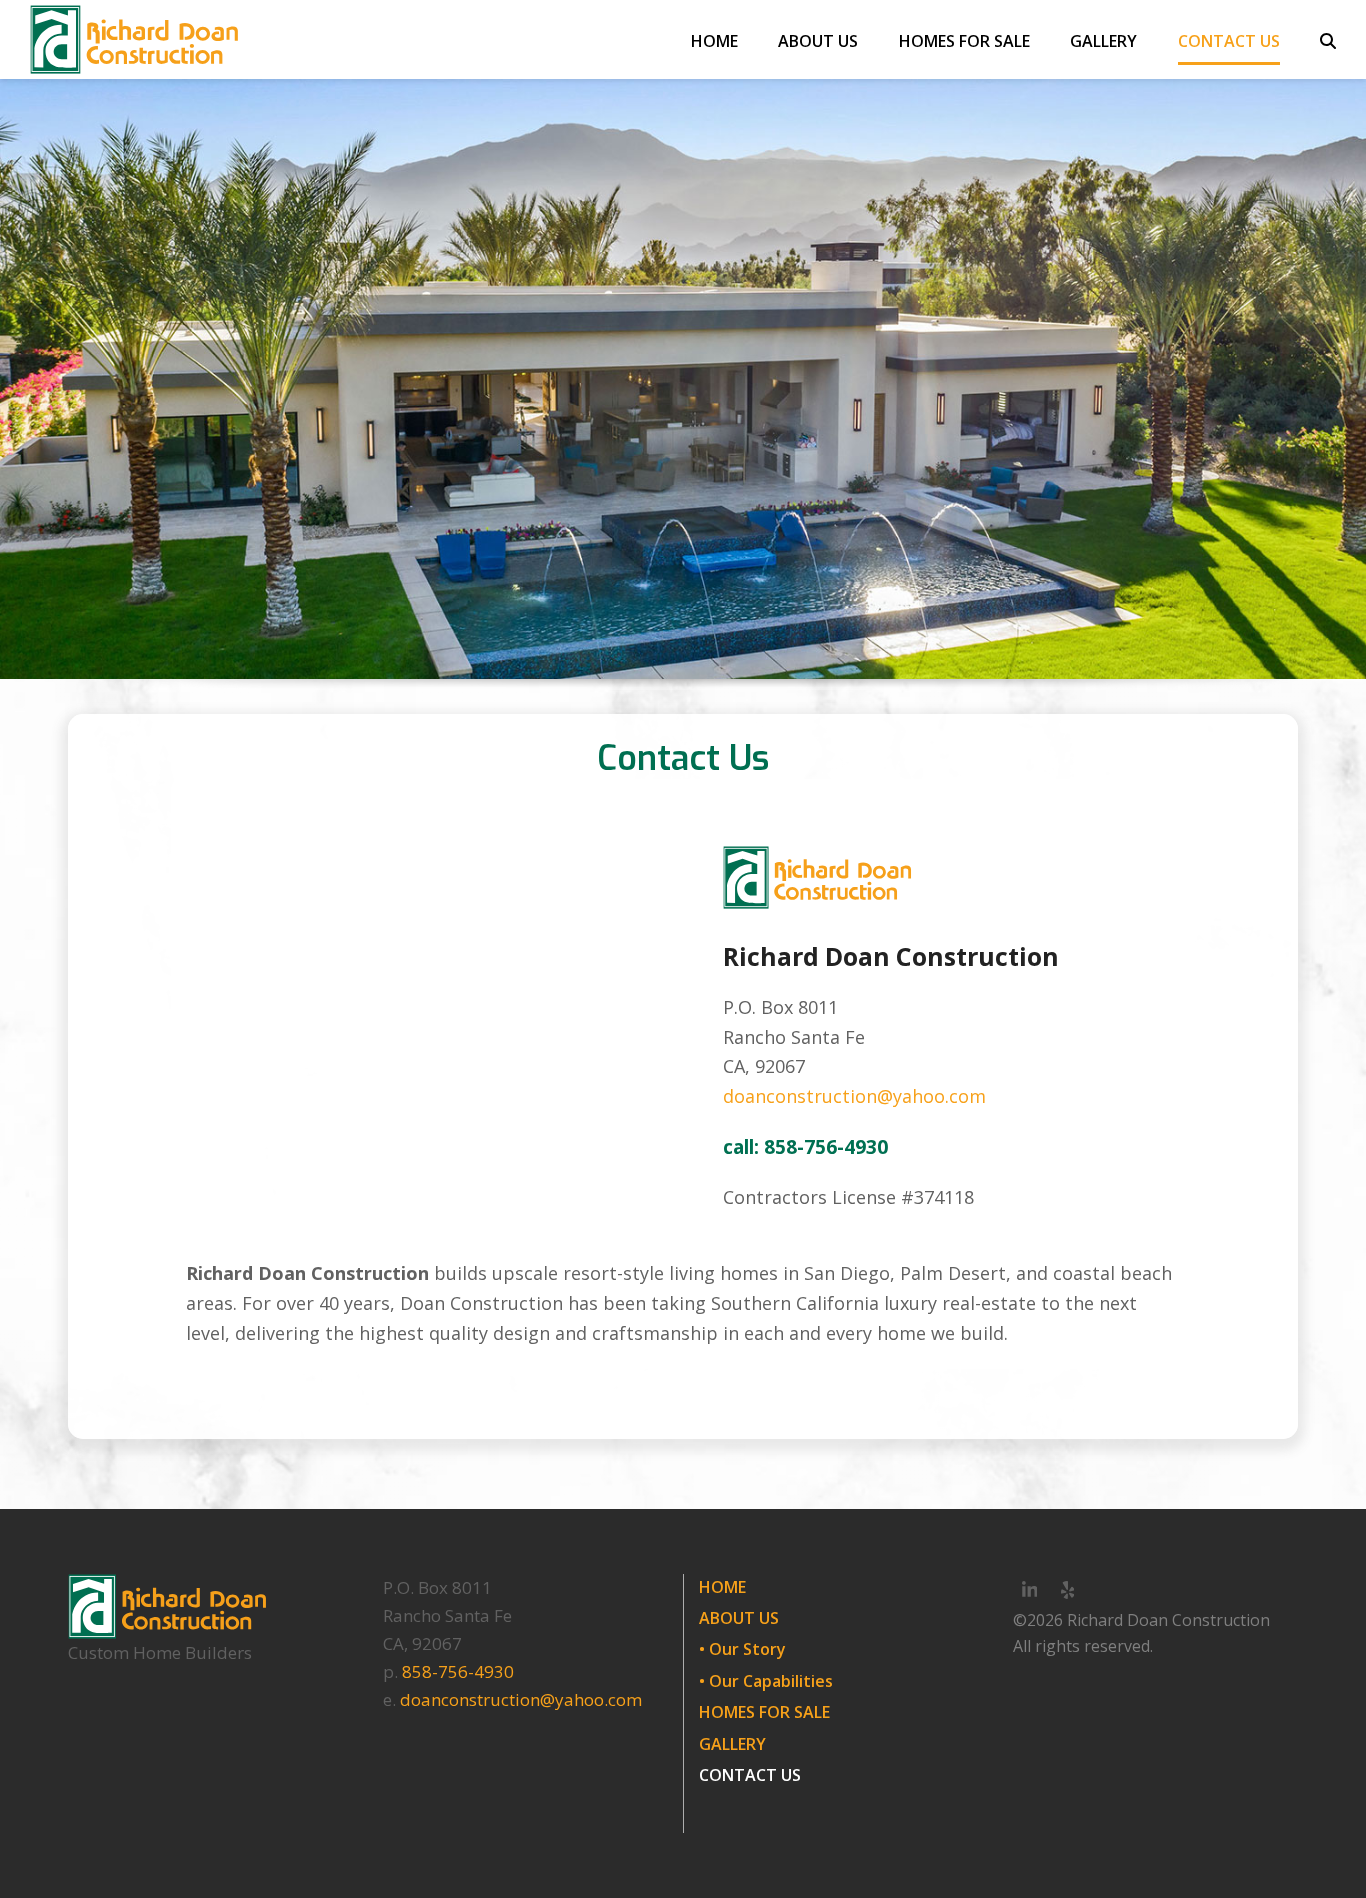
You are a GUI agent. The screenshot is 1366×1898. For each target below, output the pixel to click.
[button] (1328, 40)
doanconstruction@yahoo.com (854, 1096)
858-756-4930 (458, 1671)
